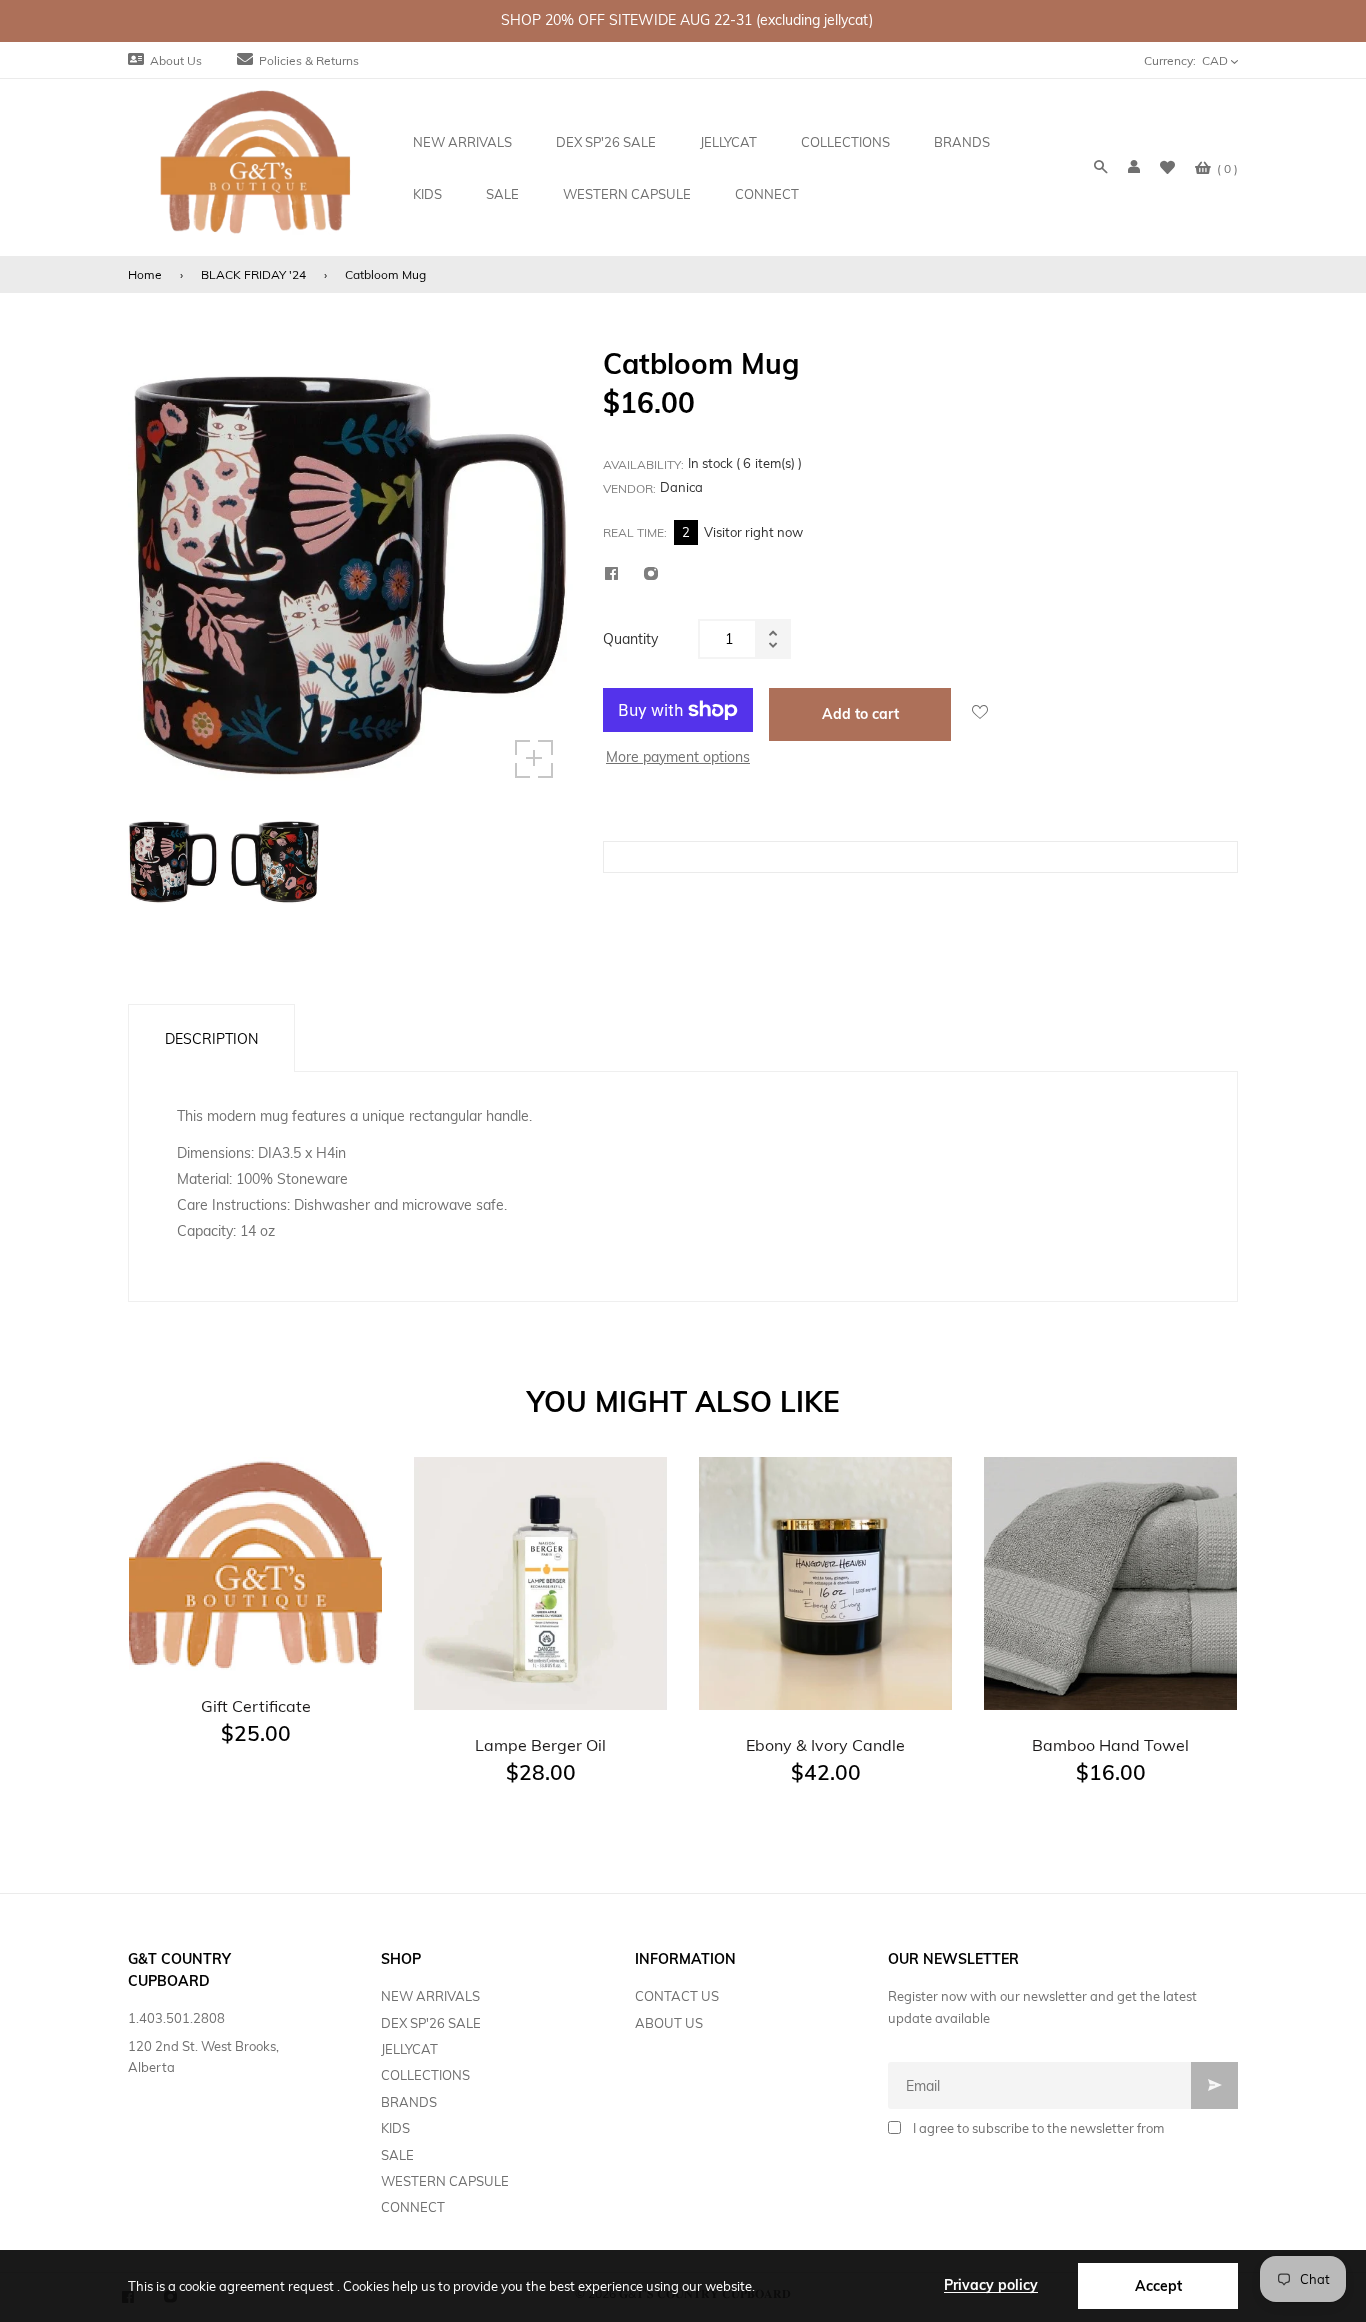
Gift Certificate (256, 1706)
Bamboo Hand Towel (1110, 1745)
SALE (397, 2155)
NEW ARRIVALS (430, 1996)
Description (211, 1039)
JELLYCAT (409, 2049)
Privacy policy (991, 2285)
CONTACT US (677, 1996)
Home (145, 274)
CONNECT (413, 2207)
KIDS (395, 2128)
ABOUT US (669, 2023)
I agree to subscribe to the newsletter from (1038, 2128)
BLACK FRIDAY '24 (253, 274)
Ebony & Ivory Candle (825, 1745)
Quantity (630, 639)
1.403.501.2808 (176, 2018)
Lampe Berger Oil (540, 1745)
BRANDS (409, 2102)
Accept (1158, 2286)
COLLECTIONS (425, 2075)
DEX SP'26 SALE (431, 2023)
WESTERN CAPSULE (445, 2181)
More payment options (678, 757)
